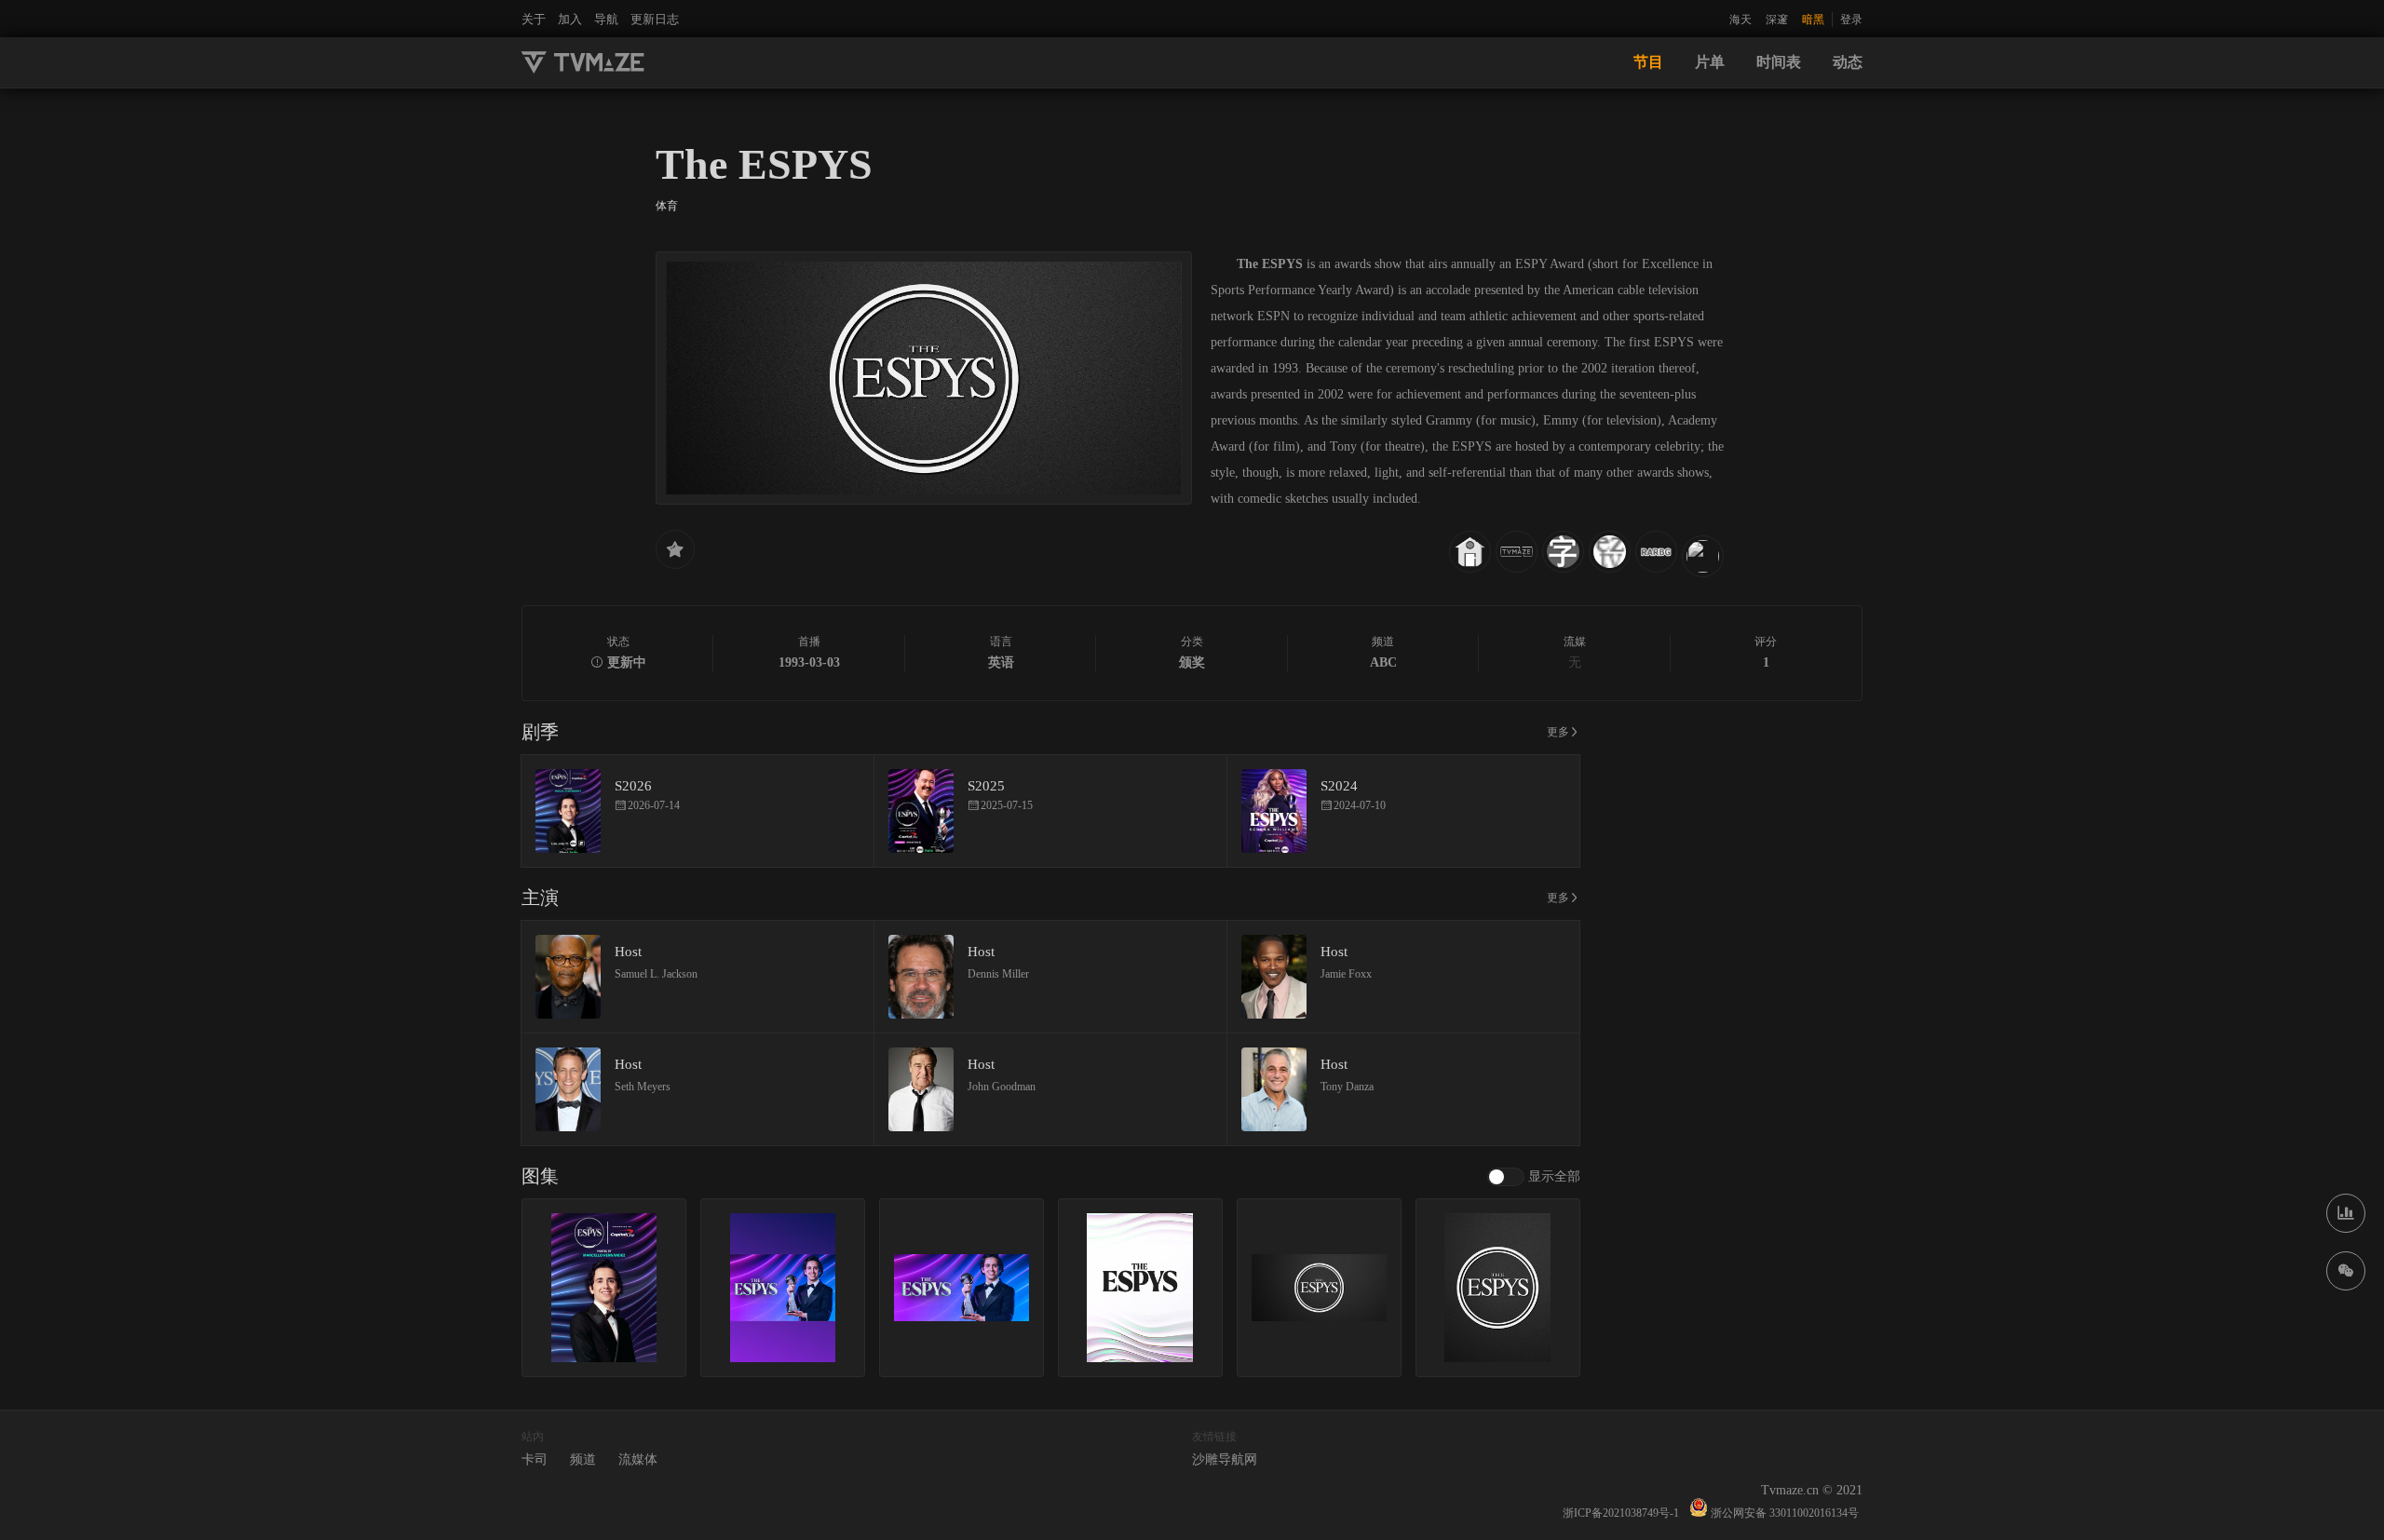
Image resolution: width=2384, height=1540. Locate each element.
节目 (1648, 62)
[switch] (1534, 1177)
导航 (606, 19)
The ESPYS (764, 164)
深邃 (1777, 20)
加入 (570, 19)
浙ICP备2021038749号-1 (1621, 1513)
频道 (583, 1459)
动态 (1848, 62)
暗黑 (1813, 20)
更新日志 (655, 19)
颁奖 (1192, 662)
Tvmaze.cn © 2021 (1812, 1490)
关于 (534, 19)
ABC (1383, 662)
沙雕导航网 (1225, 1459)
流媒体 (638, 1459)
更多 (1558, 732)
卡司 (535, 1459)
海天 (1741, 20)
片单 (1710, 62)
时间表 (1779, 62)
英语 (1001, 662)
